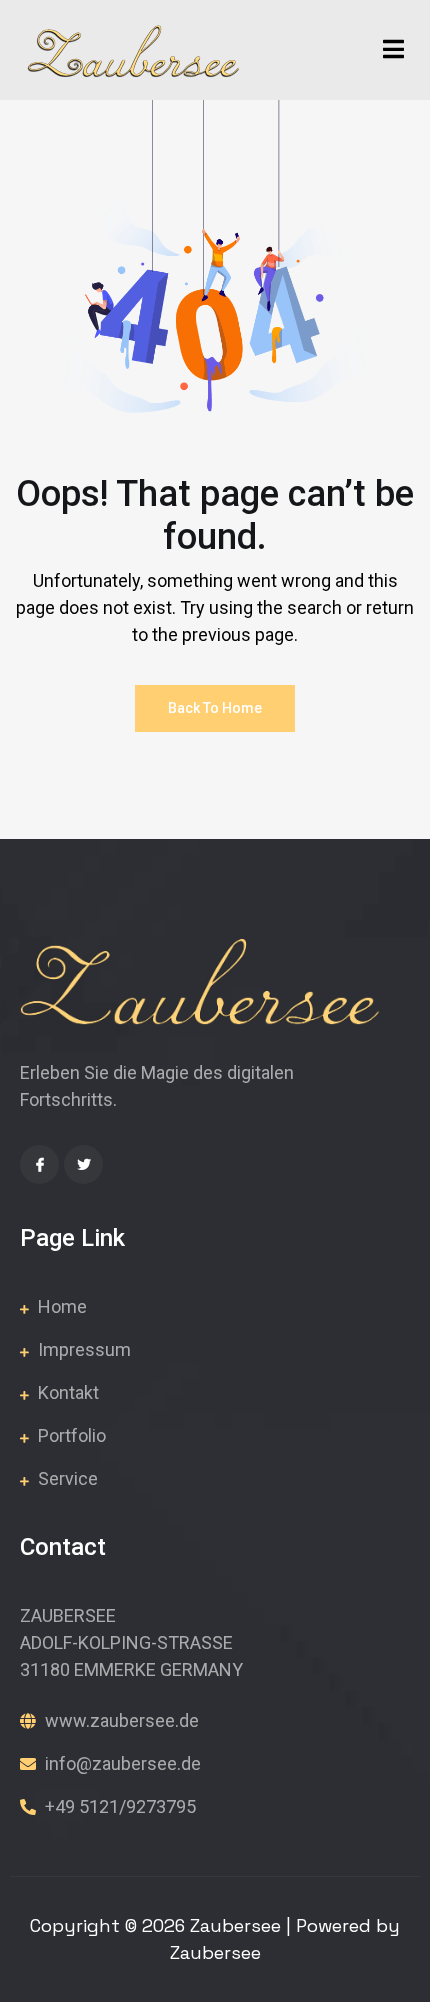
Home (60, 1306)
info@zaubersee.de (121, 1763)
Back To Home (215, 708)
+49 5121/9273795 (118, 1806)
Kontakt (66, 1392)
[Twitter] (83, 1164)
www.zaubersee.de (120, 1720)
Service (66, 1478)
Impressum (82, 1349)
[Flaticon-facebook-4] (39, 1164)
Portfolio (70, 1435)
